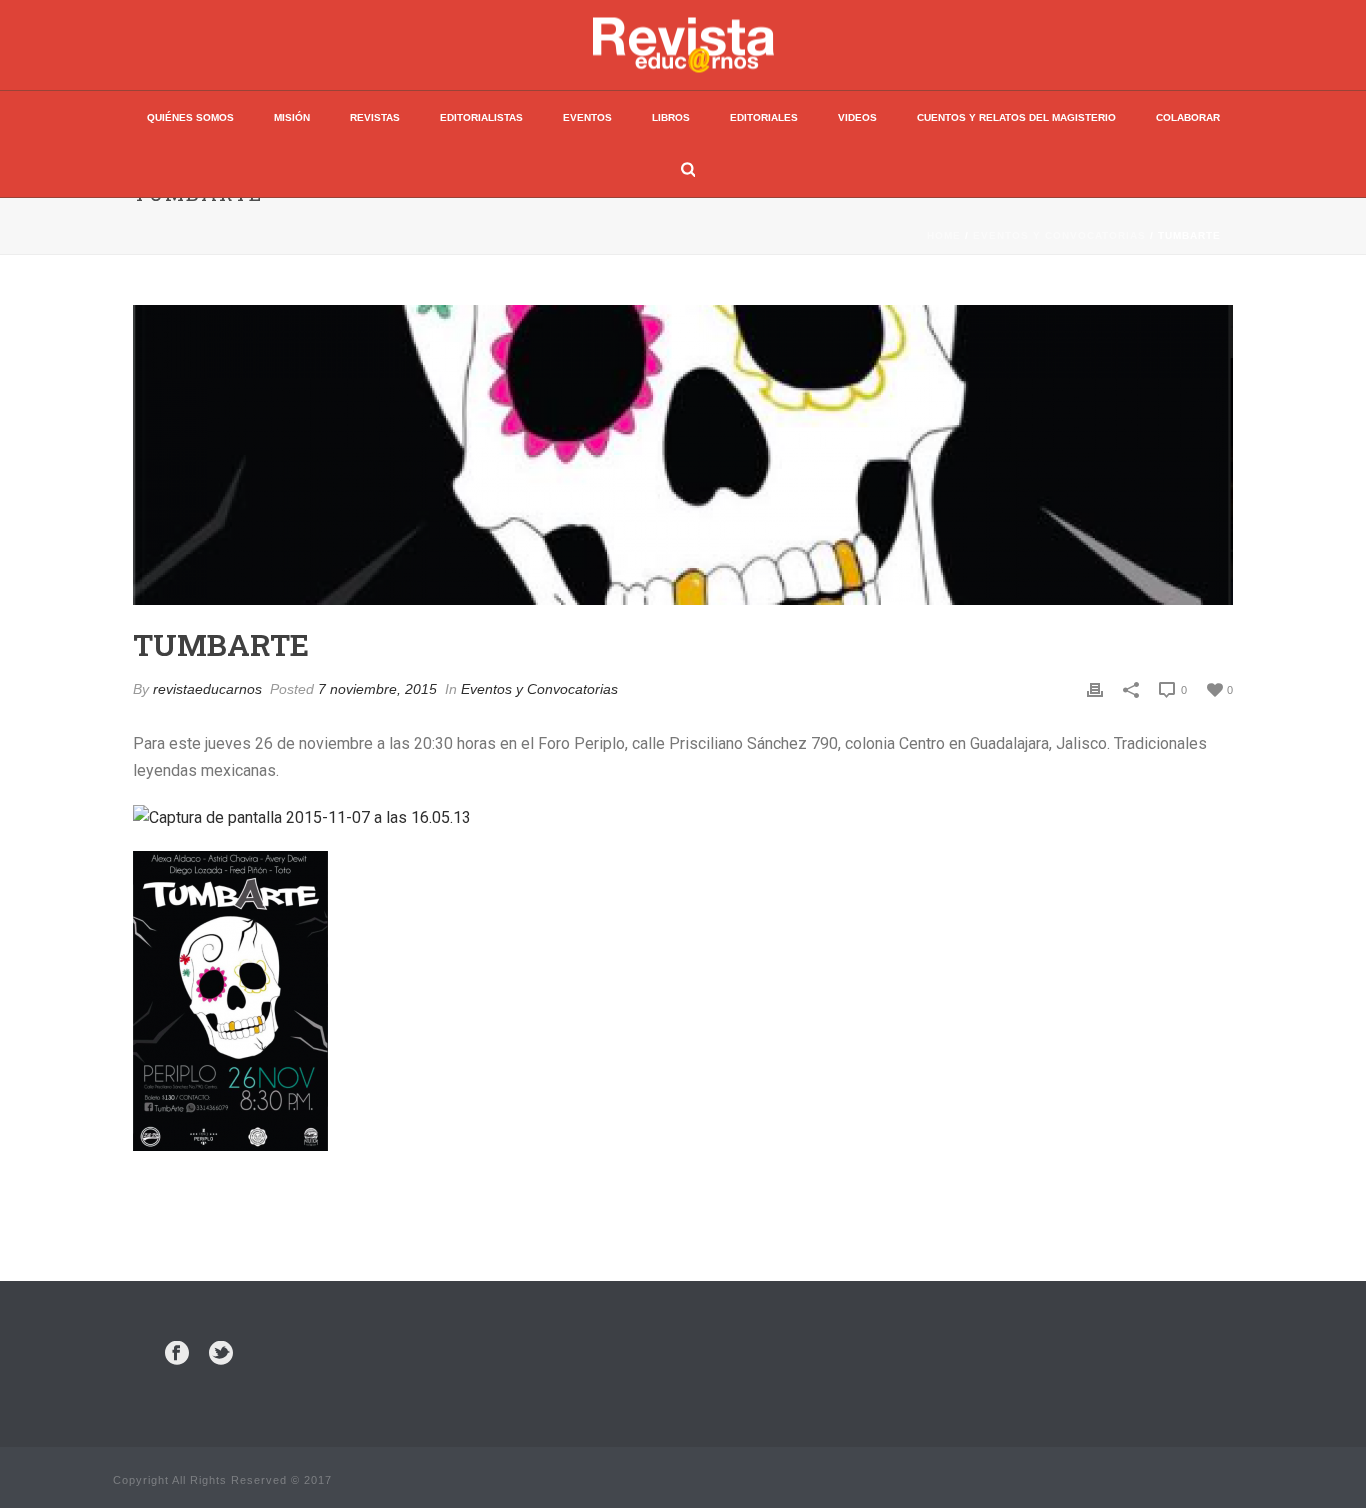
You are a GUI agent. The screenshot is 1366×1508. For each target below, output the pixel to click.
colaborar (1188, 117)
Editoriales (764, 117)
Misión (292, 117)
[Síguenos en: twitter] (221, 1354)
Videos (857, 117)
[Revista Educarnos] (683, 45)
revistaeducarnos (207, 689)
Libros (671, 117)
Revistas (375, 117)
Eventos (587, 117)
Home (944, 235)
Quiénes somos (190, 117)
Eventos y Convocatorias (1059, 235)
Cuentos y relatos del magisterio (1016, 117)
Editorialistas (481, 117)
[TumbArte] (683, 455)
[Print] (1095, 689)
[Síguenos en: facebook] (177, 1354)
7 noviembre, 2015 (377, 689)
